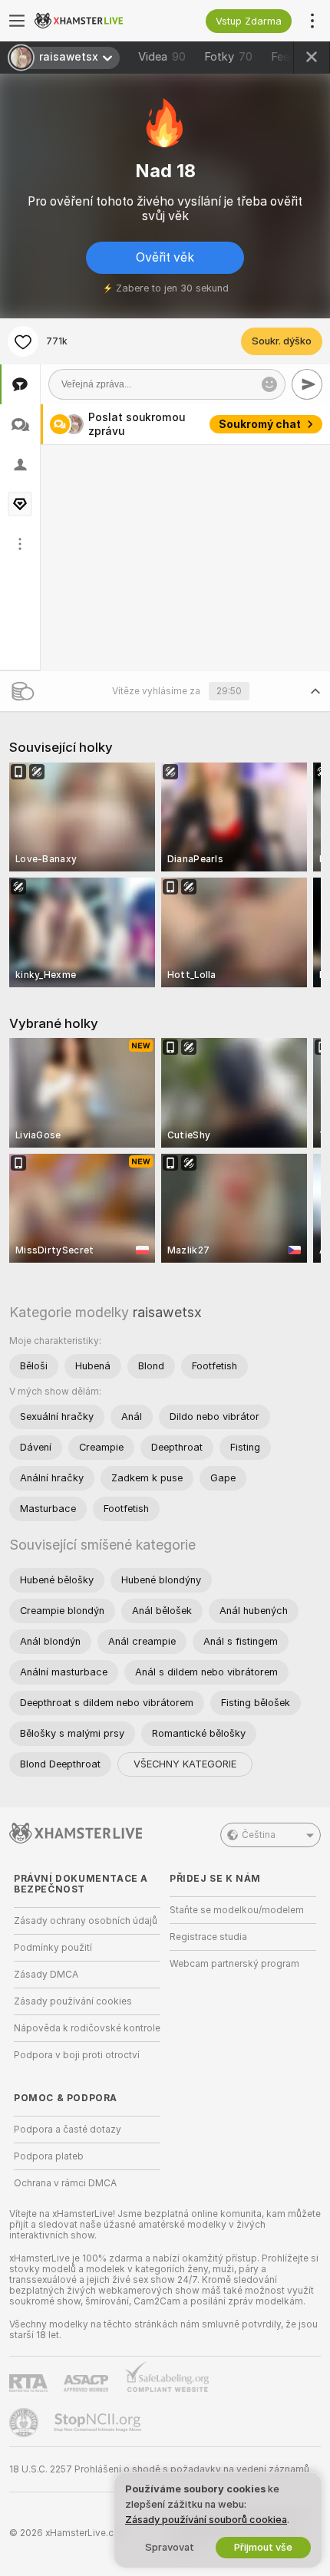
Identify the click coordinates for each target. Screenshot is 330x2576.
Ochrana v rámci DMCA (65, 2183)
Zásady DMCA (46, 1975)
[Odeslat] (307, 384)
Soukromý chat (260, 424)
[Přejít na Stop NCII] (99, 2423)
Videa (162, 57)
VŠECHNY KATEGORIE (185, 1764)
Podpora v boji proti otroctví (77, 2055)
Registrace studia (208, 1937)
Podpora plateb (49, 2156)
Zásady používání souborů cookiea (206, 2520)
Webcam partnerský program (234, 1964)
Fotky (228, 57)
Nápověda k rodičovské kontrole (87, 2028)
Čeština (259, 1835)
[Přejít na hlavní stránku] (99, 21)
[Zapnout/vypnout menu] (17, 21)
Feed (284, 57)
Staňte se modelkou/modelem (237, 1910)
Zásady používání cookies (73, 2001)
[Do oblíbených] (23, 341)
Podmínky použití (53, 1948)
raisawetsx (167, 1312)
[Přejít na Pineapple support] (25, 2423)
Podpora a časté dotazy (68, 2130)
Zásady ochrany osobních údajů (86, 1921)
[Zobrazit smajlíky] (269, 384)
